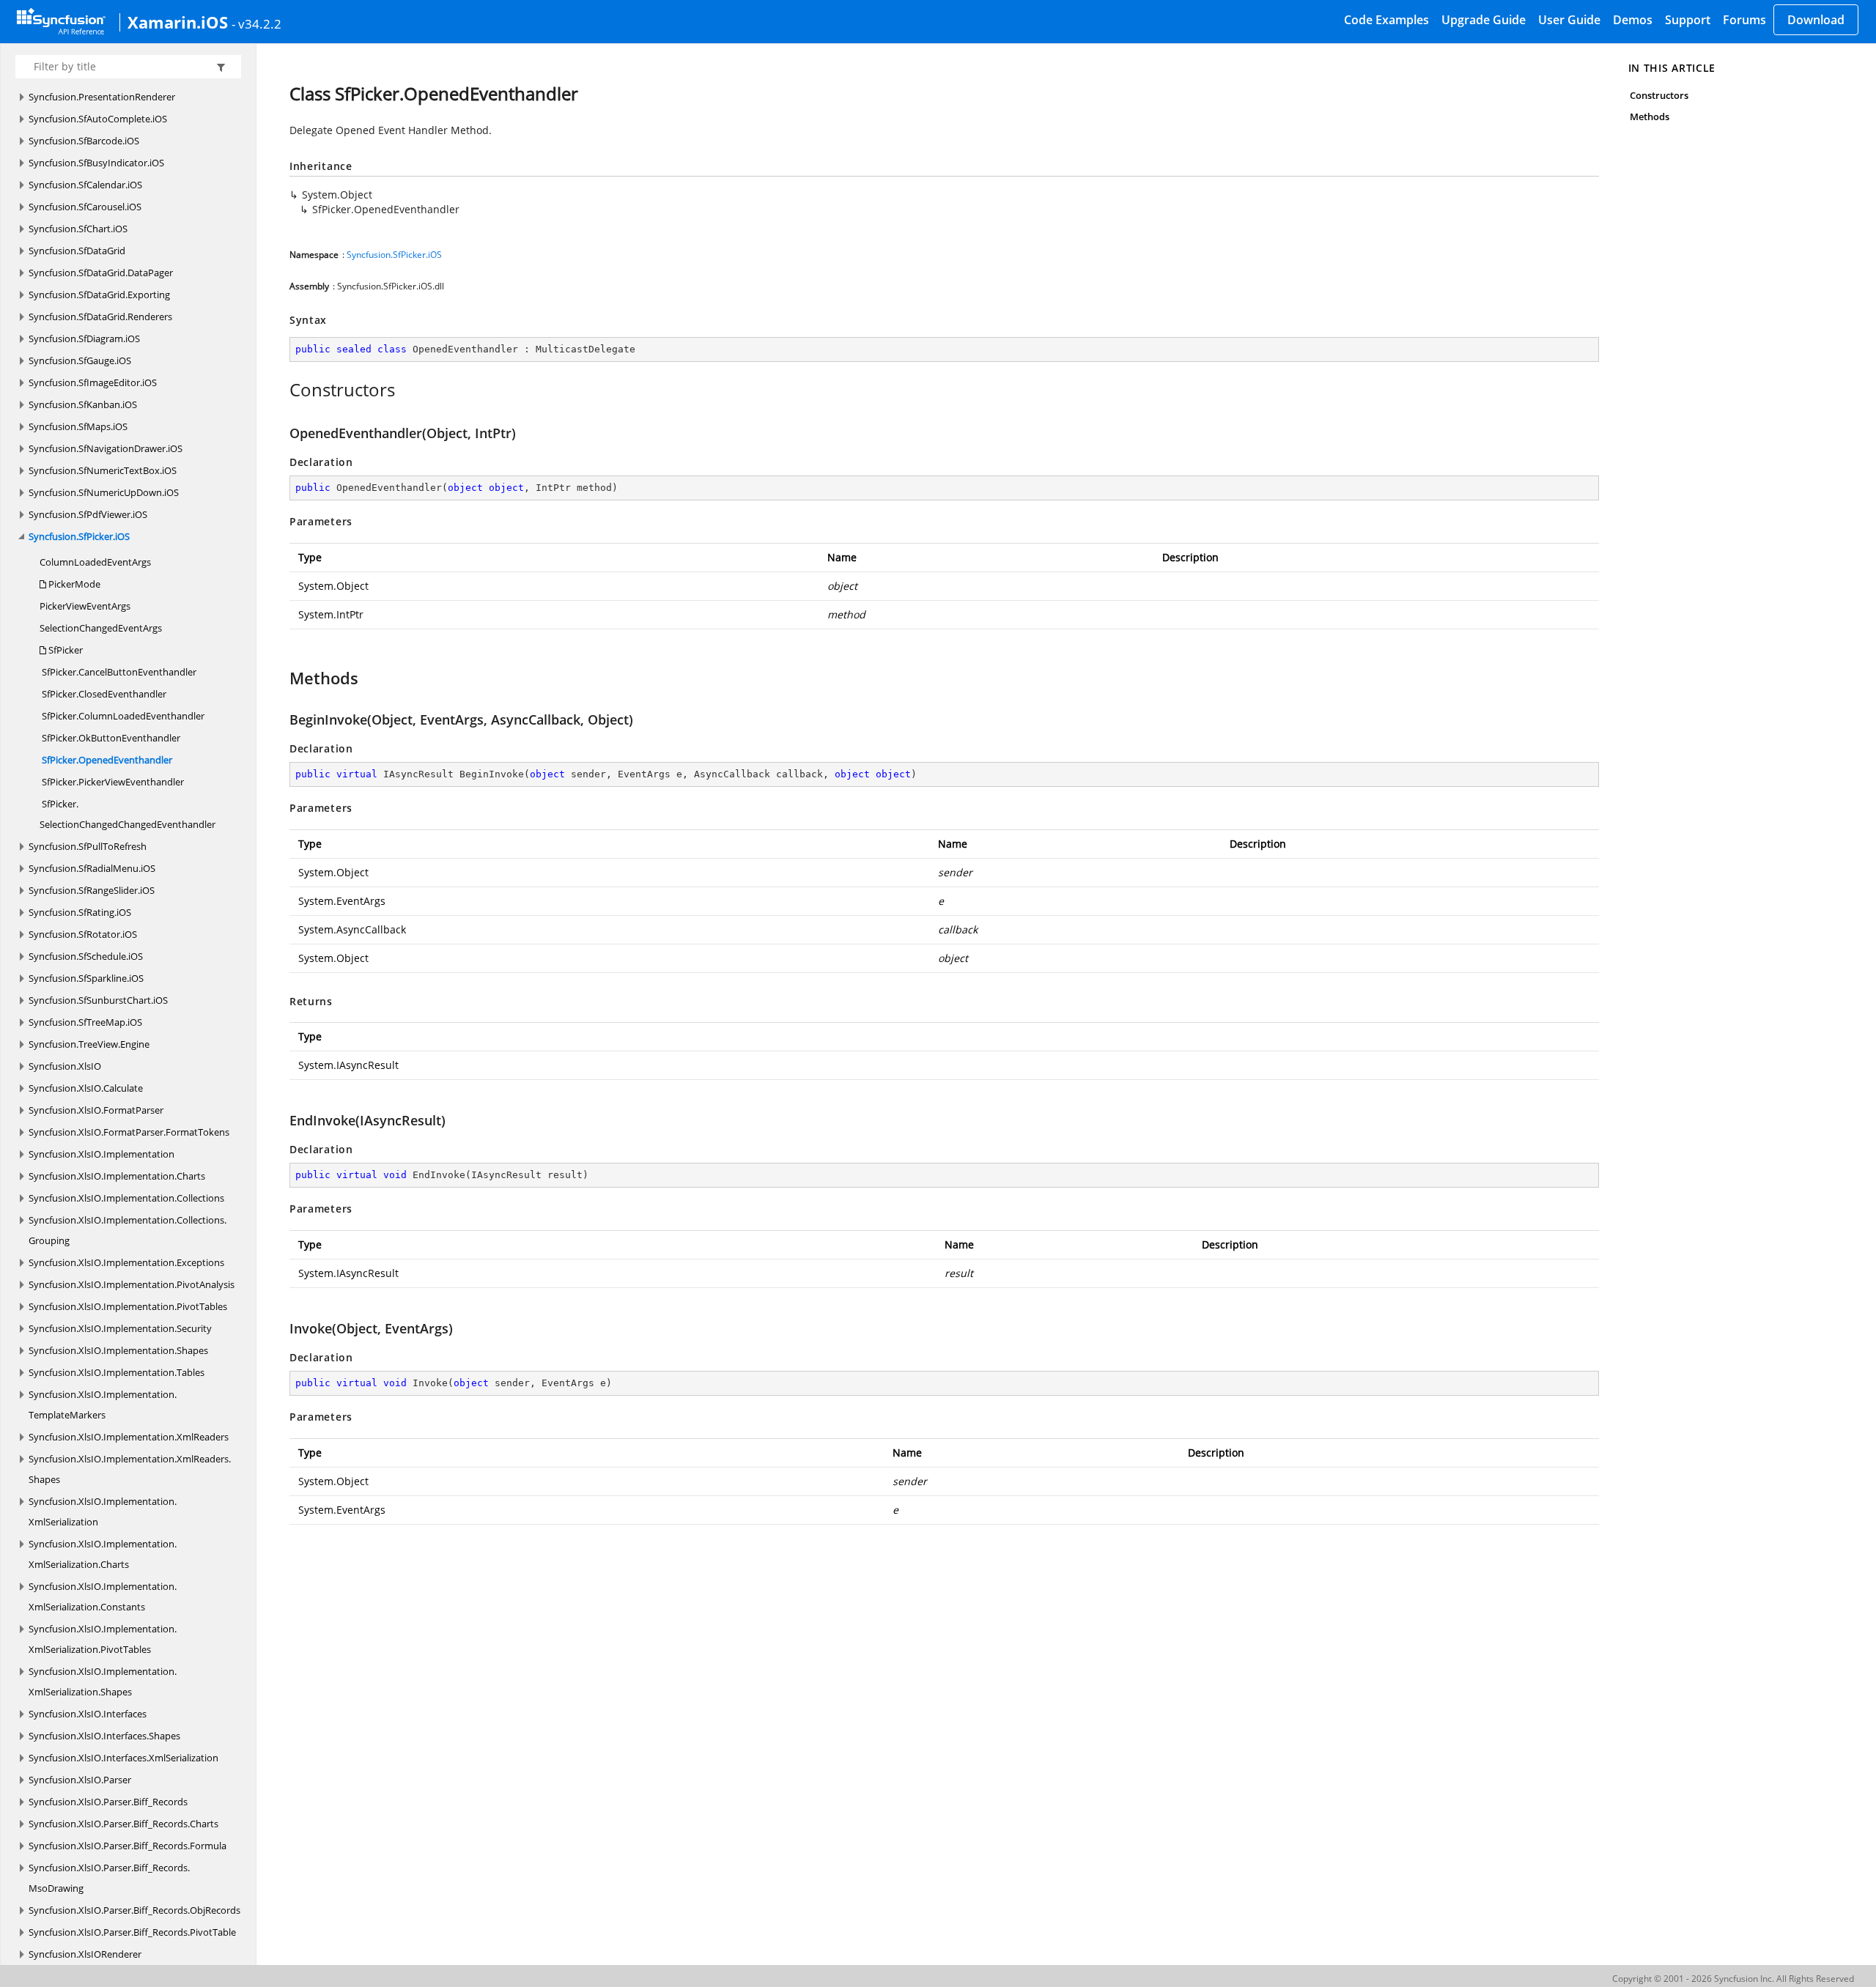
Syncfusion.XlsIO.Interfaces (88, 1714)
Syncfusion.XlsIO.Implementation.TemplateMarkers (103, 1405)
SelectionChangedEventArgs (101, 628)
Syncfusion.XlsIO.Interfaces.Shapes (104, 1736)
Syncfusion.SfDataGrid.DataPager (101, 273)
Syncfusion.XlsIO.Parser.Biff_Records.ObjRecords (134, 1910)
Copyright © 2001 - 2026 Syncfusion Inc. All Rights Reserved (1733, 1979)
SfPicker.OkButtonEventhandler (110, 738)
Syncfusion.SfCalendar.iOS (85, 185)
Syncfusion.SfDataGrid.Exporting (99, 295)
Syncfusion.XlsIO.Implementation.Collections (126, 1198)
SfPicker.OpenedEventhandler (106, 760)
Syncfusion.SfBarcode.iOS (84, 141)
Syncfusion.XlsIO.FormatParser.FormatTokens (129, 1132)
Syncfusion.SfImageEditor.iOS (93, 382)
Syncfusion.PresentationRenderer (102, 97)
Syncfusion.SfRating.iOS (80, 912)
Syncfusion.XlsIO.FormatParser (96, 1110)
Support (1688, 20)
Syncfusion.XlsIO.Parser (80, 1780)
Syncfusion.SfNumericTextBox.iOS (103, 470)
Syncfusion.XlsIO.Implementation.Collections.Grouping (128, 1230)
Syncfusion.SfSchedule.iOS (86, 956)
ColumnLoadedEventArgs (95, 562)
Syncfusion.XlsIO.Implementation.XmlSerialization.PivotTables (103, 1639)
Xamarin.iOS (178, 22)
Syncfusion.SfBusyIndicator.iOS (96, 163)
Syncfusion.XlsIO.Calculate (86, 1088)
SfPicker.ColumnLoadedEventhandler (122, 716)
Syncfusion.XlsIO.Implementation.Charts (117, 1176)
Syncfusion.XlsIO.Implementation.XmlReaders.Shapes (130, 1469)
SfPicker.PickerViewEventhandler (112, 782)
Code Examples (1386, 20)
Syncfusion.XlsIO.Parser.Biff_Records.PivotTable (132, 1932)
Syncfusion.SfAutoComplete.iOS (98, 119)
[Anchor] (282, 390)
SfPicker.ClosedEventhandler (103, 694)
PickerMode (73, 584)
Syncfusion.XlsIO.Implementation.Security (120, 1328)
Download (1816, 20)
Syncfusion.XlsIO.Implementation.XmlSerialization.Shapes (103, 1681)
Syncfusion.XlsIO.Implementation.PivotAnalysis (132, 1284)
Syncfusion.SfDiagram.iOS (84, 338)
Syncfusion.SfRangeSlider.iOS (92, 890)
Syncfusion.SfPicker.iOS (79, 536)
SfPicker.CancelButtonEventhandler (118, 672)
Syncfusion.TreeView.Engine (89, 1044)
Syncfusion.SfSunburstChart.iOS (98, 1000)
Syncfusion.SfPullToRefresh (88, 846)
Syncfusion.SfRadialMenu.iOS (92, 868)
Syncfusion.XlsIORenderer (85, 1954)
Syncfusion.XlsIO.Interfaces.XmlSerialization (123, 1758)
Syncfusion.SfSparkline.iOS (86, 978)
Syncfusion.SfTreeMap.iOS (85, 1022)
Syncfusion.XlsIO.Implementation (101, 1154)
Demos (1633, 20)
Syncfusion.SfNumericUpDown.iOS (104, 492)
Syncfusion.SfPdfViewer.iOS (88, 514)
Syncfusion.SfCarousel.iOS (85, 207)
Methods (1650, 116)
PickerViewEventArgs (85, 606)
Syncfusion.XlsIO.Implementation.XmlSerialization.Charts (103, 1554)
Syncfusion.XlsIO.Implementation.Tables (117, 1372)
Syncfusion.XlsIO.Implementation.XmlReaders (129, 1437)
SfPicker (64, 650)
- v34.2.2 (256, 23)
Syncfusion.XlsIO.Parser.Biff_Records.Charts (123, 1824)
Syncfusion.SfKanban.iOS (83, 404)
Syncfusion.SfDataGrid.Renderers (100, 317)
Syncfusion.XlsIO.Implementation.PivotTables (128, 1306)
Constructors (1659, 95)
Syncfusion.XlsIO (65, 1066)
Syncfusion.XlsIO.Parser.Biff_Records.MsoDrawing (109, 1878)
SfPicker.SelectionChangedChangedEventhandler (128, 814)
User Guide (1569, 20)
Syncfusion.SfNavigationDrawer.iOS (106, 448)
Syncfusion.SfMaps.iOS (78, 426)
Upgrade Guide (1484, 20)
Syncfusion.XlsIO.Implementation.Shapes (118, 1350)
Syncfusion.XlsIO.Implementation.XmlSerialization (103, 1511)
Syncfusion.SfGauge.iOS (80, 360)
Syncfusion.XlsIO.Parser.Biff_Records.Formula (128, 1846)
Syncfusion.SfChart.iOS (78, 229)
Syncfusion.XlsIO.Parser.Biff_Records (108, 1802)
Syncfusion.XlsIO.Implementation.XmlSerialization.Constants (103, 1596)
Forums (1744, 20)
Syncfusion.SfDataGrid (77, 251)
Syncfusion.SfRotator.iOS (83, 934)
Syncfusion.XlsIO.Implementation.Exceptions (126, 1262)
